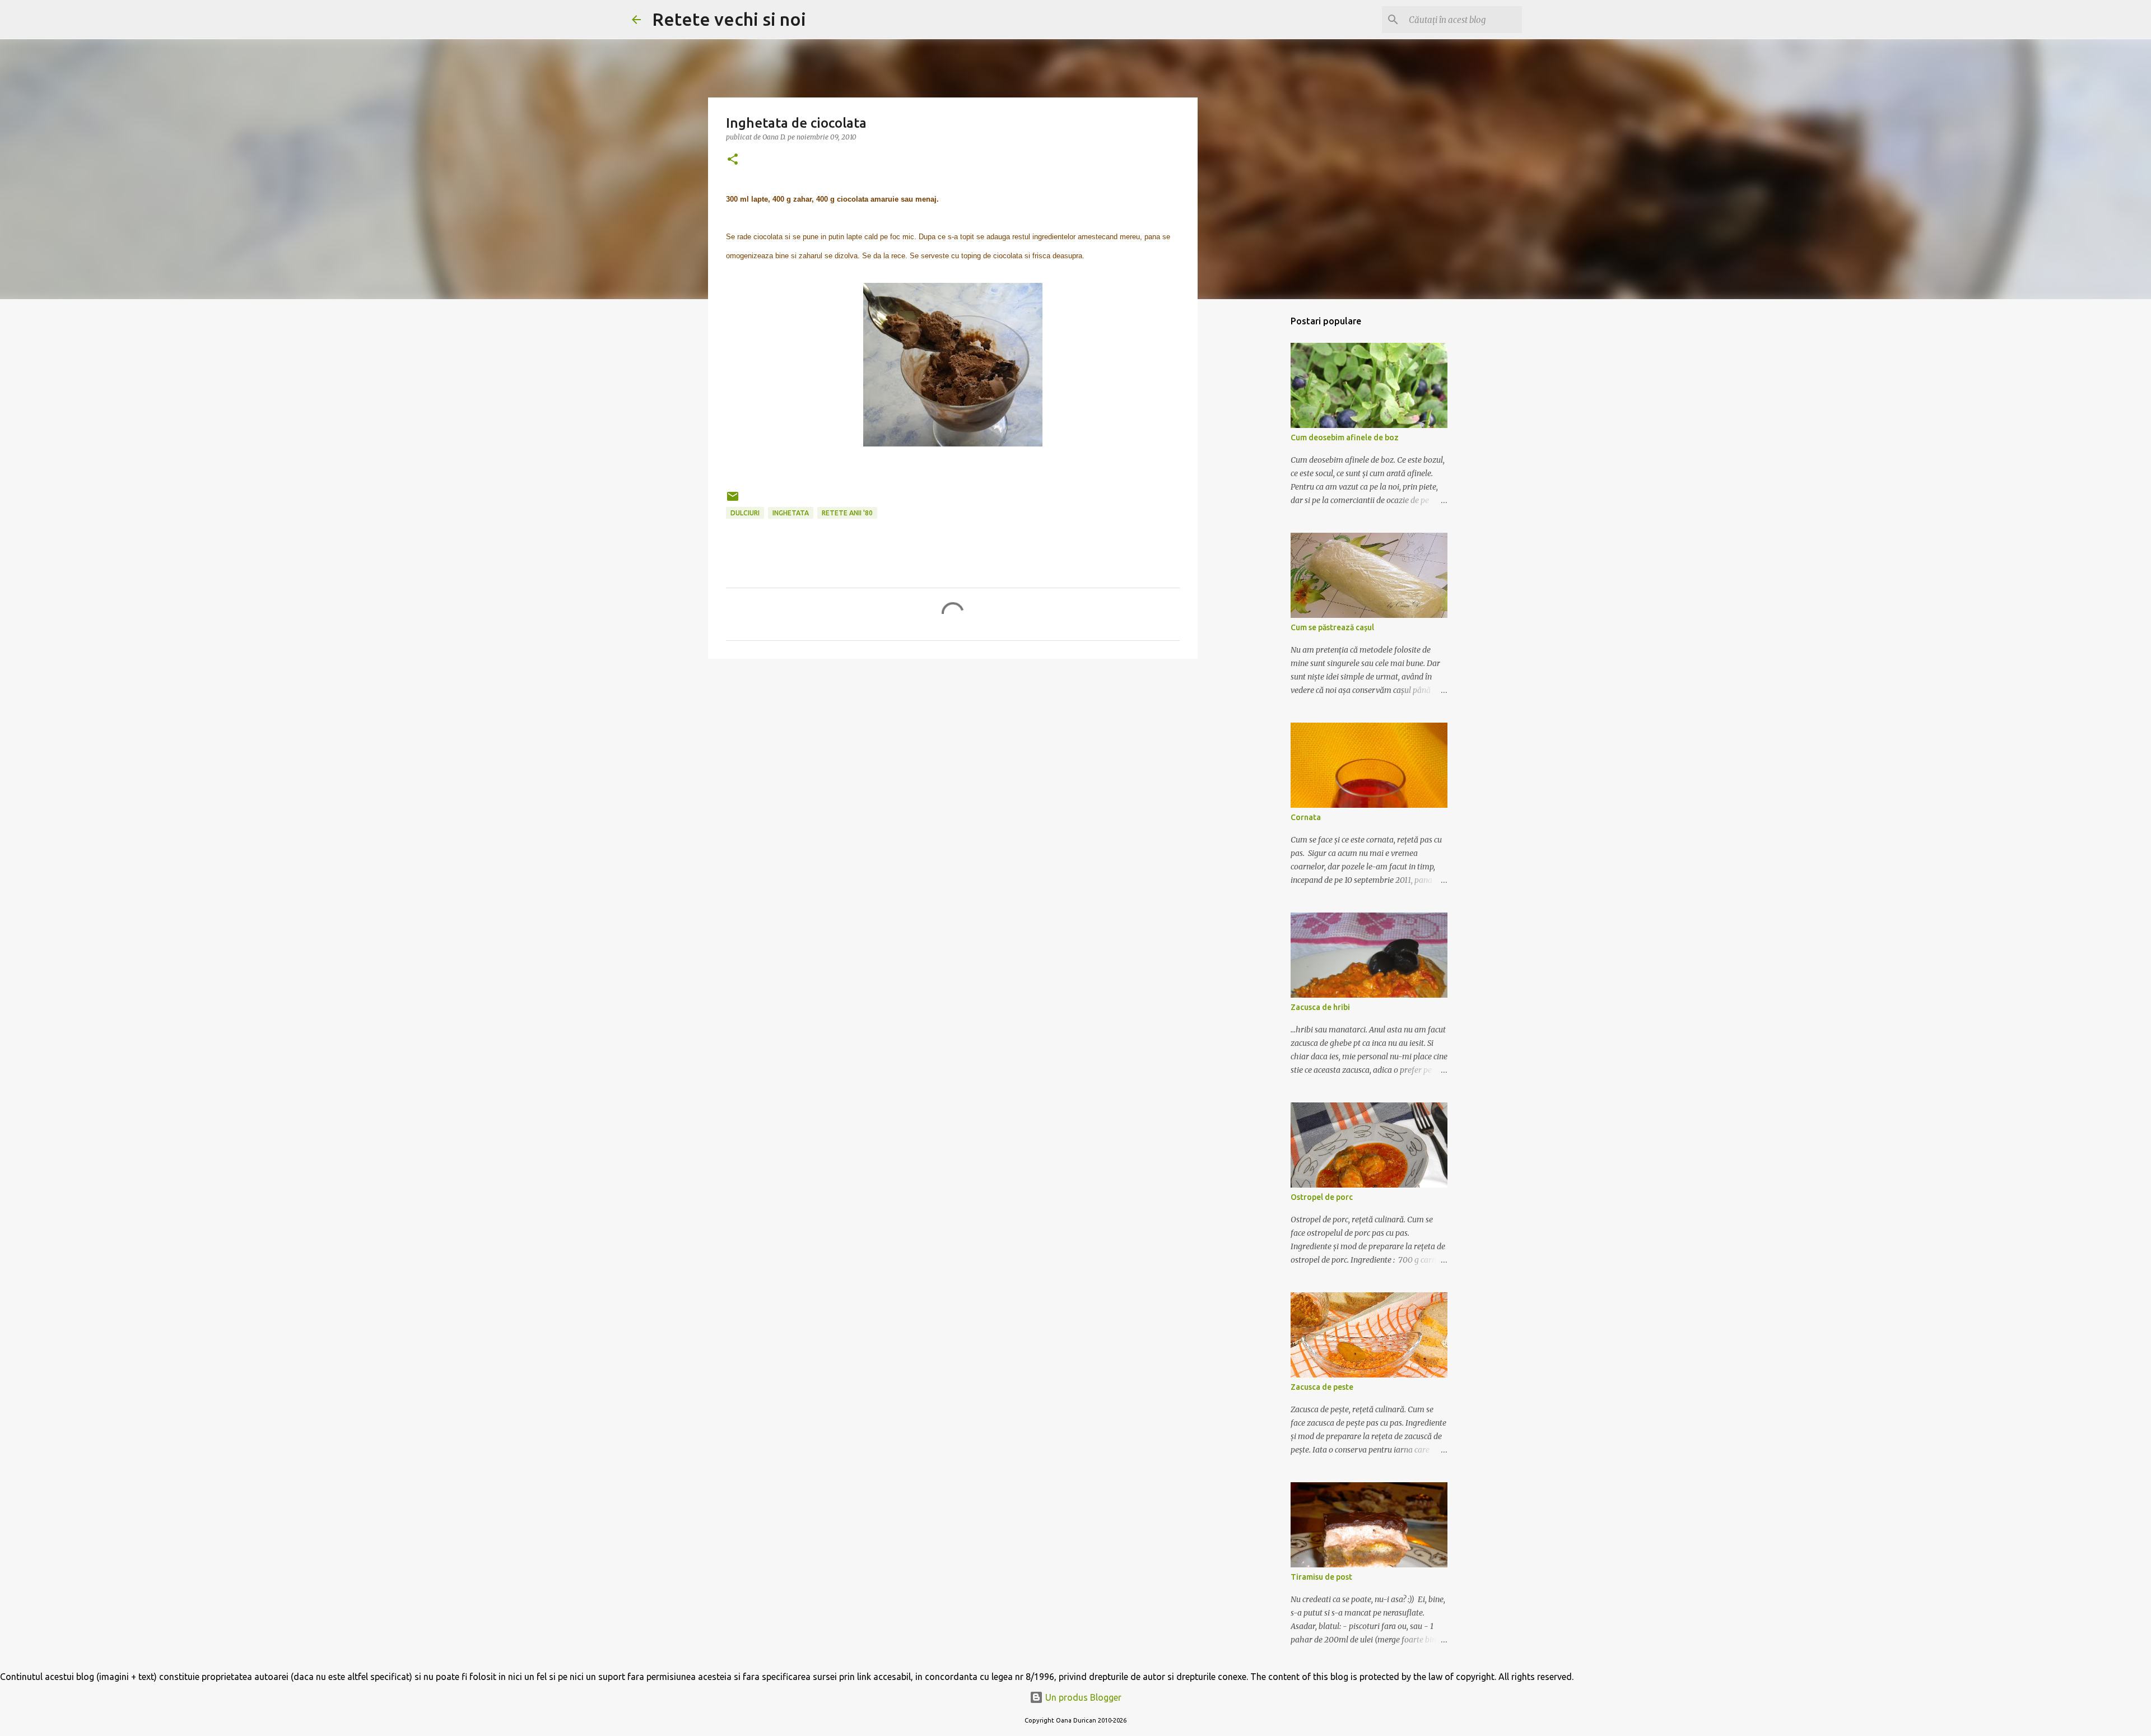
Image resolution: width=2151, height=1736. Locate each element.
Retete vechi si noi (729, 19)
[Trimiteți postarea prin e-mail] (733, 501)
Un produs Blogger (1082, 1697)
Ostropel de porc (1322, 1197)
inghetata (791, 513)
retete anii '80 (847, 513)
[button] (733, 160)
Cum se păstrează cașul (1332, 627)
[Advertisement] (953, 754)
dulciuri (745, 513)
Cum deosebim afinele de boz (1345, 438)
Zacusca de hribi (1320, 1007)
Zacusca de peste (1322, 1387)
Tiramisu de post (1321, 1577)
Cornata (1306, 817)
